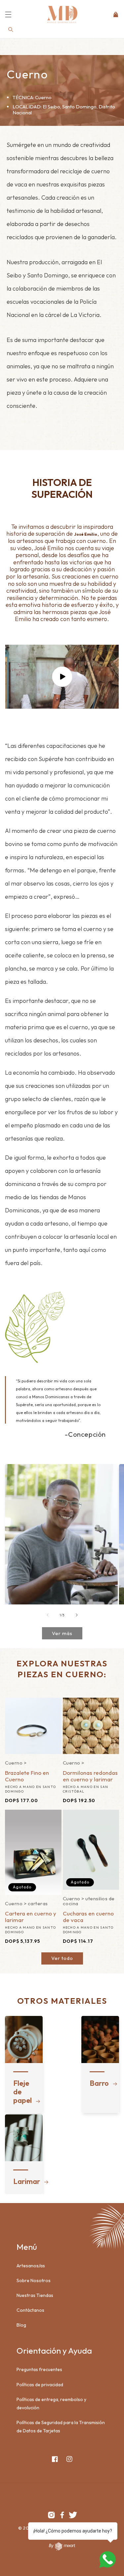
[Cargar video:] (62, 677)
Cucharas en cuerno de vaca (88, 1917)
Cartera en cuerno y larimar (31, 1917)
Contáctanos (30, 2310)
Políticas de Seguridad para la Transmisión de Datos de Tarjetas (61, 2427)
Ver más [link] (62, 1633)
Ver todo (62, 1958)
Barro (97, 2083)
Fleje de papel (21, 2092)
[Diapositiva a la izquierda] (48, 1615)
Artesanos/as (31, 2266)
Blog (21, 2325)
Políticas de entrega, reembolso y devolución (51, 2404)
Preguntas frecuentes (39, 2369)
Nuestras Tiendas (35, 2295)
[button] (8, 14)
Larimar (21, 2181)
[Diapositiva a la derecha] (77, 1615)
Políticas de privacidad (40, 2385)
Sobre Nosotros (34, 2280)
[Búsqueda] (11, 30)
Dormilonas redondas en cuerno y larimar (90, 1776)
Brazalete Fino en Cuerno (27, 1776)
